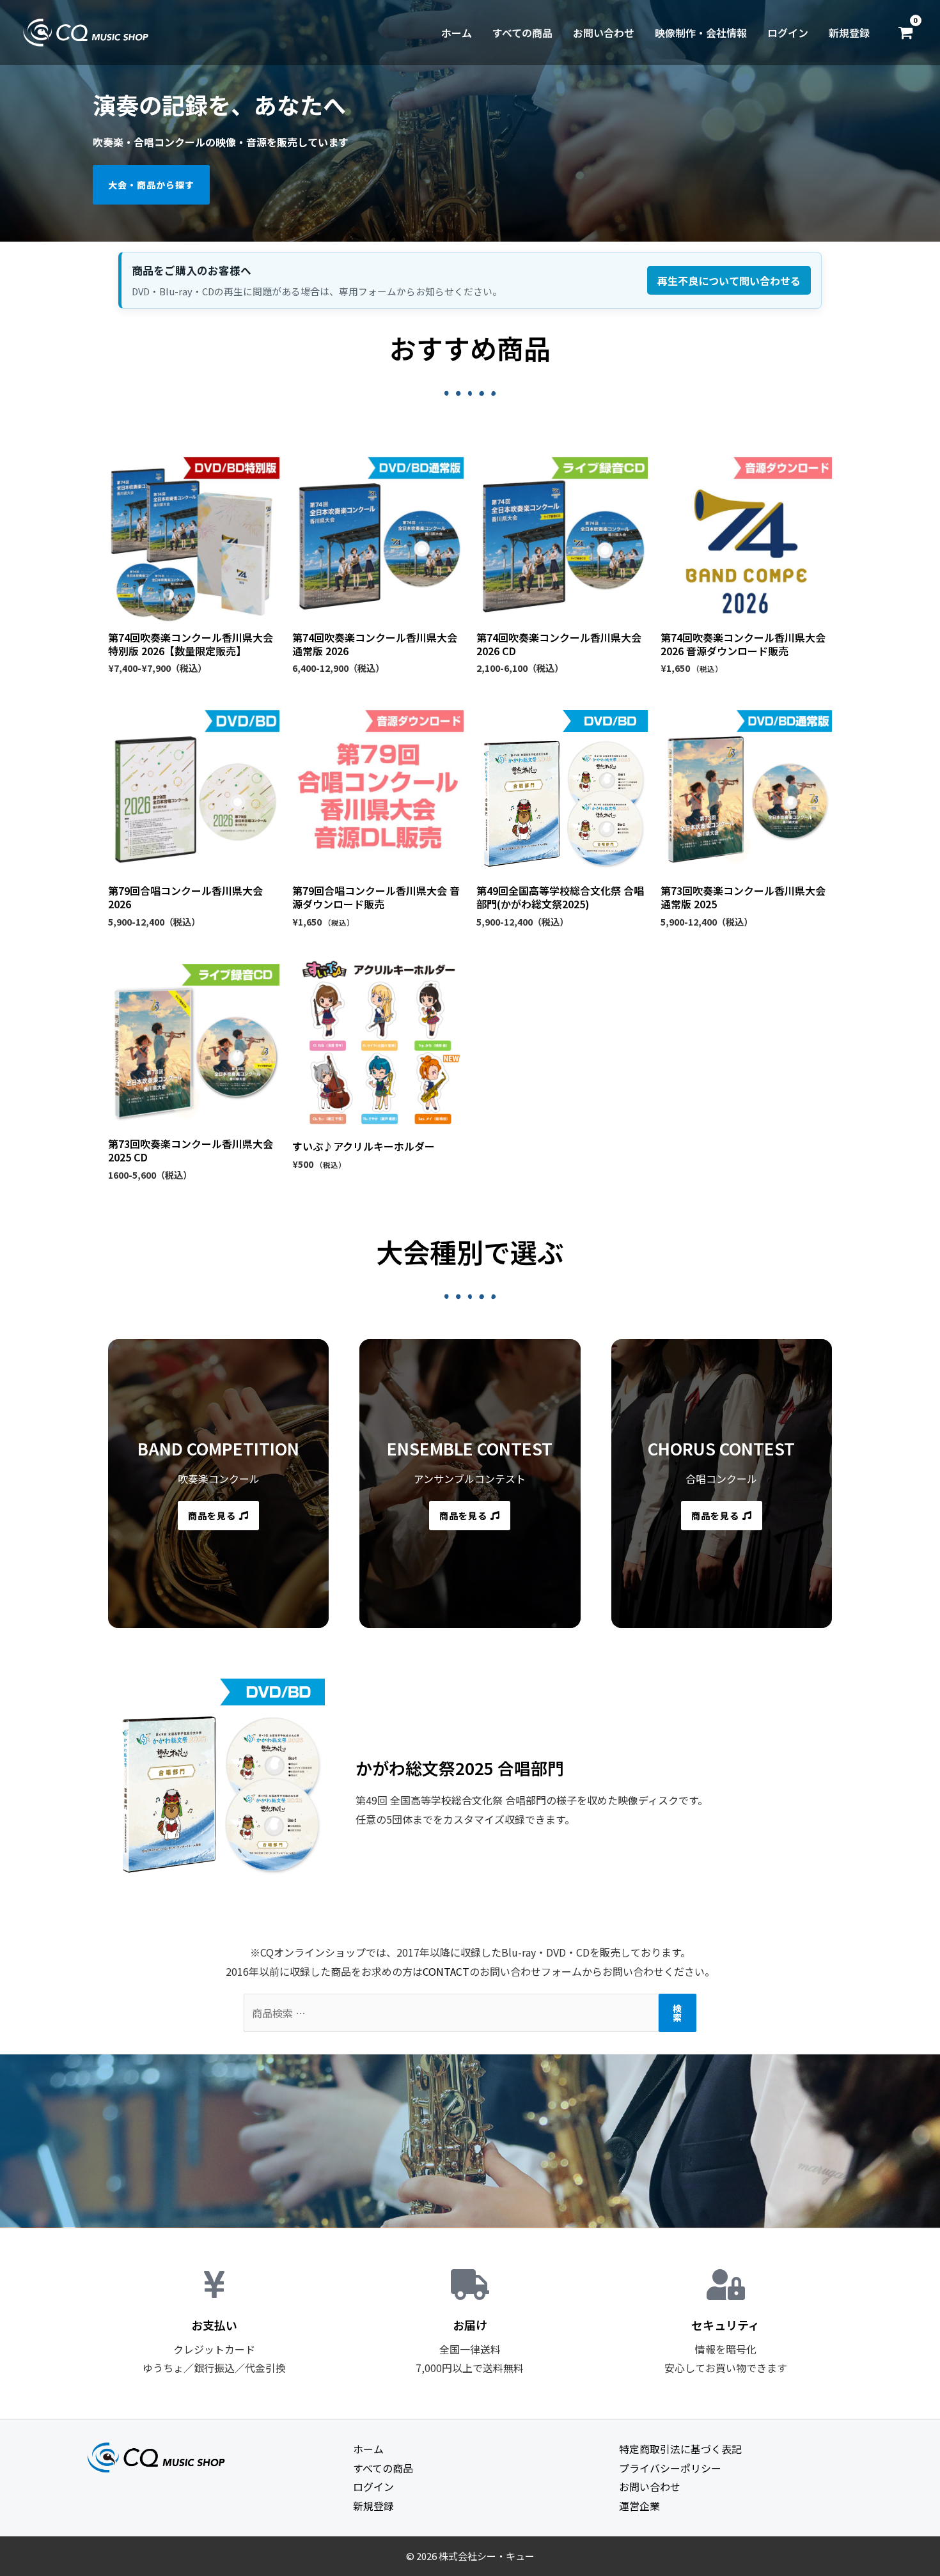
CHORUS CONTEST (721, 1448)
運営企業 (639, 2506)
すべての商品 (522, 33)
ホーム (457, 33)
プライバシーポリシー (670, 2468)
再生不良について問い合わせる (729, 281)
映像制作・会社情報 (701, 33)
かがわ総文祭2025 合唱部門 (460, 1768)
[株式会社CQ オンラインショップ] (86, 31)
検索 (678, 2013)
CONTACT (446, 1971)
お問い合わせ (604, 33)
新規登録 (849, 33)
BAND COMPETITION (218, 1448)
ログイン (788, 33)
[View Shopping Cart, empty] (905, 33)
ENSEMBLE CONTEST (470, 1448)
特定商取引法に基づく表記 (680, 2449)
